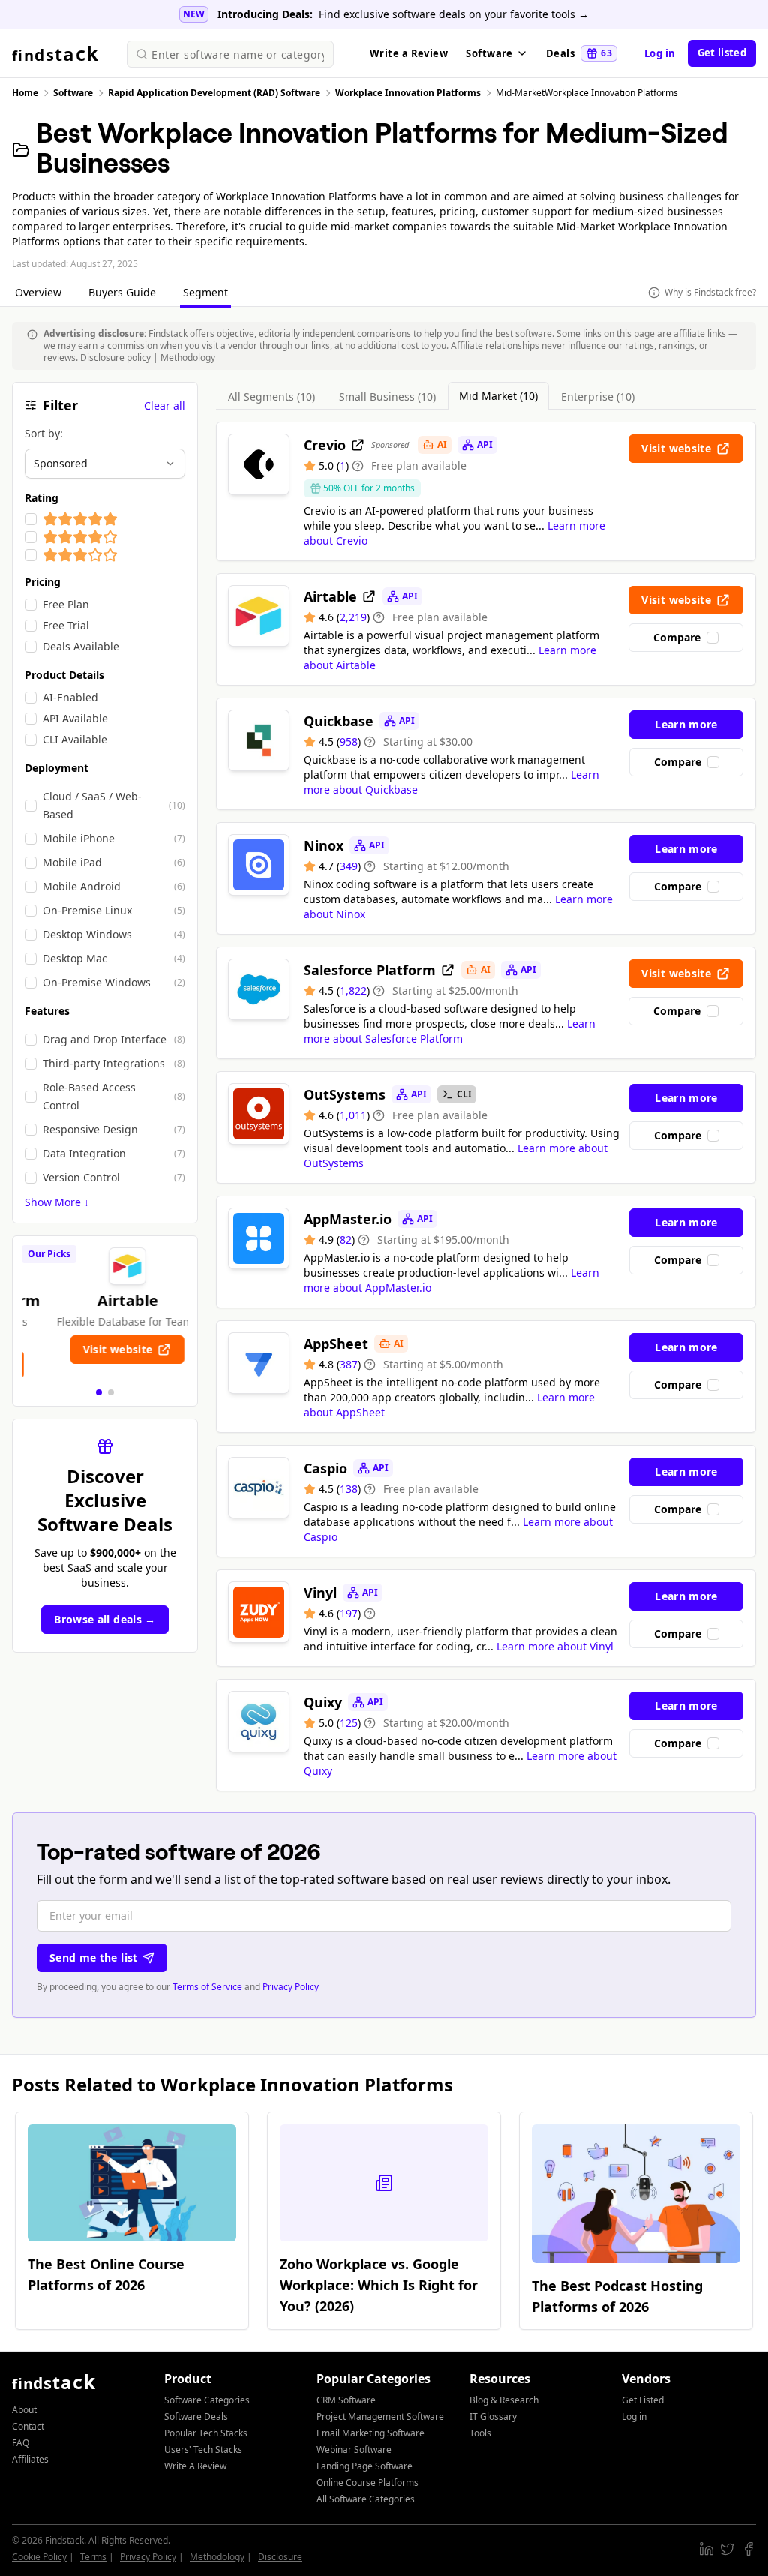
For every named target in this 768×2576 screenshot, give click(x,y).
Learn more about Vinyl (555, 1646)
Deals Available (81, 646)
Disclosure (280, 2557)
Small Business (387, 396)
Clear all (165, 405)
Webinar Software (354, 2450)
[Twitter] (727, 2549)
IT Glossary (493, 2417)
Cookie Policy (39, 2557)
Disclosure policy (115, 357)
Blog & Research (504, 2400)
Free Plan (66, 604)
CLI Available (75, 739)
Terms (93, 2557)
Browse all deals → (105, 1619)
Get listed (722, 53)
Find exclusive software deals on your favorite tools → (454, 14)
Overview (40, 292)
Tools (480, 2433)
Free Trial (66, 625)
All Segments (271, 396)
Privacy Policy (291, 1987)
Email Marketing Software (370, 2433)
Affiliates (30, 2459)
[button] (99, 1392)
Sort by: (44, 433)
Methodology (188, 357)
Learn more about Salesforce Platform (450, 1031)
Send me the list (94, 1958)
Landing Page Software (364, 2466)
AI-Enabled (70, 697)
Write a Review (409, 53)
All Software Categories (366, 2499)
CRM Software (346, 2400)
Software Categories (207, 2400)
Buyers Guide (124, 292)
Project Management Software (380, 2417)
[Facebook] (748, 2549)
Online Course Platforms (367, 2483)
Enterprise (598, 396)
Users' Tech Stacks (203, 2450)
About (24, 2410)
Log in (660, 53)
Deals (579, 53)
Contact (28, 2426)
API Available (75, 718)
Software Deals (196, 2417)
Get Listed (643, 2400)
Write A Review (195, 2466)
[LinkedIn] (706, 2549)
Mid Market (498, 396)
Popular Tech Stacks (206, 2433)
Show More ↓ (57, 1202)
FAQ (21, 2443)
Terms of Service (207, 1987)
